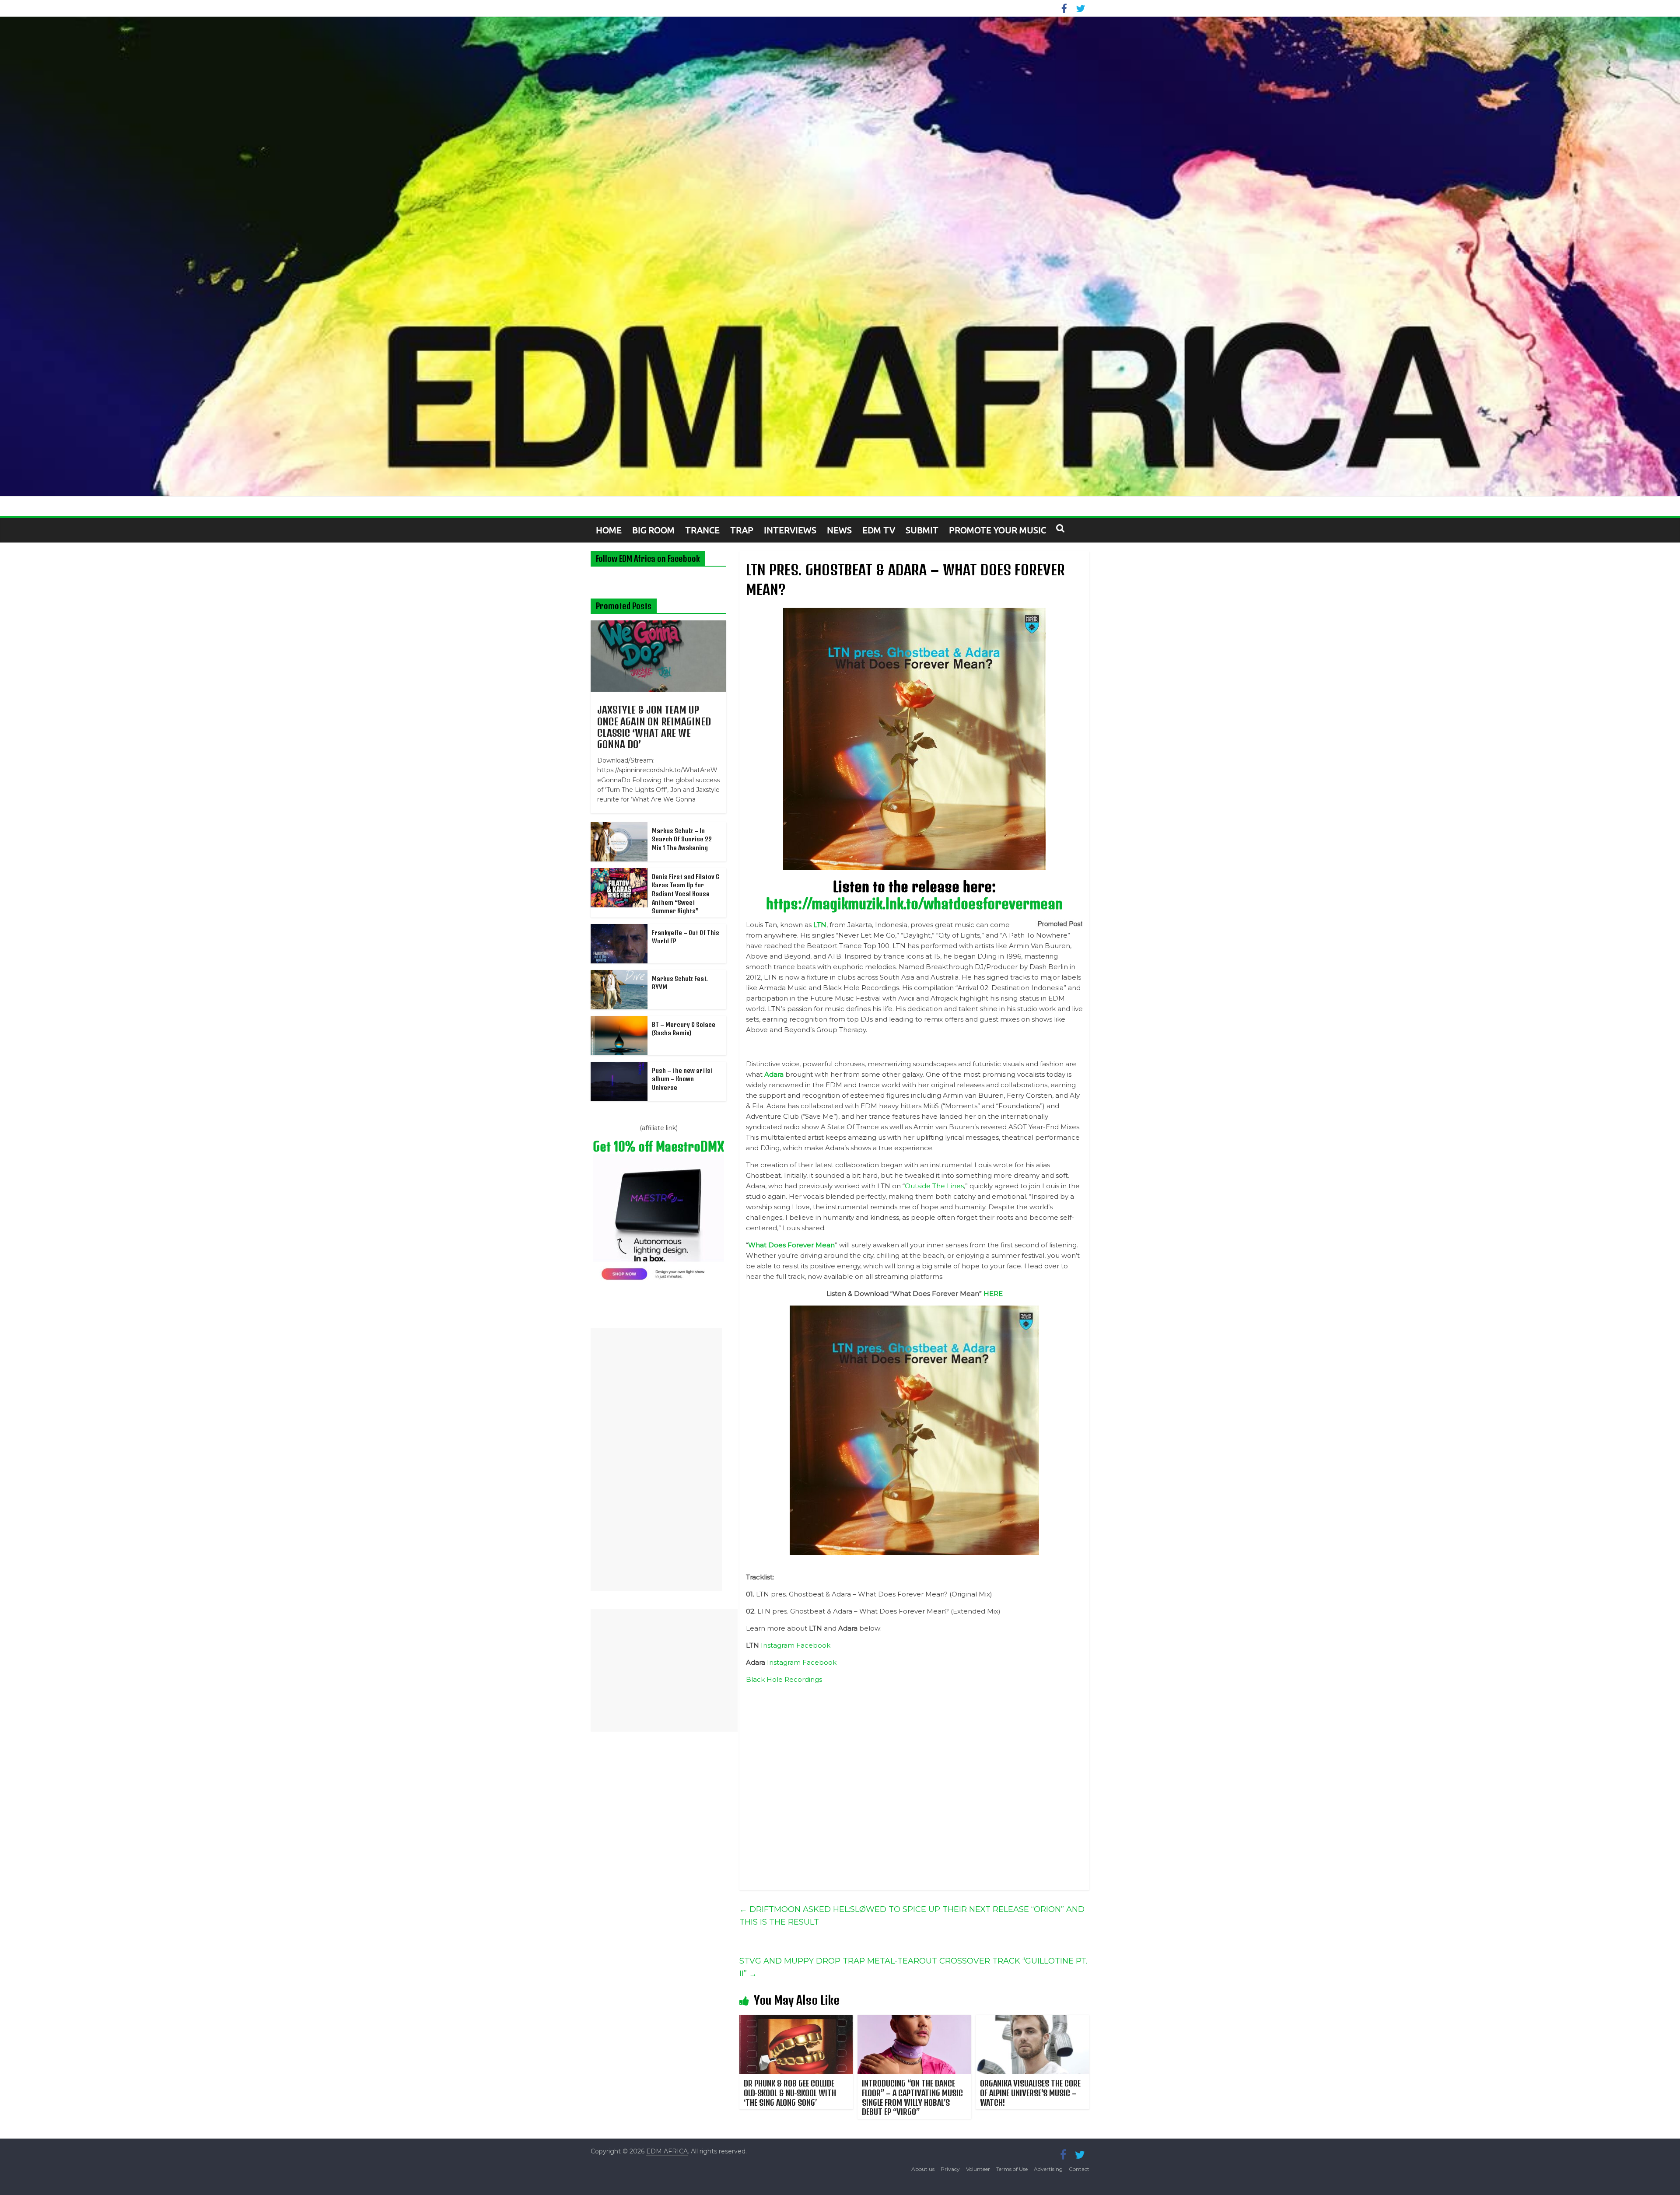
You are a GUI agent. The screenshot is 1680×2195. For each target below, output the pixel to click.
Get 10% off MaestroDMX (658, 1147)
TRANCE (702, 530)
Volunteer (978, 2169)
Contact (1079, 2169)
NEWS (839, 530)
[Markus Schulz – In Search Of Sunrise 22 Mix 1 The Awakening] (619, 827)
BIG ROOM (653, 530)
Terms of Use (1012, 2169)
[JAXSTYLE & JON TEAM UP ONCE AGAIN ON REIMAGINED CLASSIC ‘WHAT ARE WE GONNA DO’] (658, 625)
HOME (609, 530)
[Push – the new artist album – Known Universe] (619, 1067)
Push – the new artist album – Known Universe (682, 1079)
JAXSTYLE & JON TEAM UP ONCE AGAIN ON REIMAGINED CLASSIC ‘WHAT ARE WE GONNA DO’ (654, 727)
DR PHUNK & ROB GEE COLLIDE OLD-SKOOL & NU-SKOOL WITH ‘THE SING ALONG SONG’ (790, 2093)
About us (923, 2169)
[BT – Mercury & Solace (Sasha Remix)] (619, 1021)
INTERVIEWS (790, 530)
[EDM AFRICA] (840, 256)
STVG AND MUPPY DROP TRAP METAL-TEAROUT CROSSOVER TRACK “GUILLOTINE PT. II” (913, 1967)
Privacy (950, 2169)
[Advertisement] (656, 1460)
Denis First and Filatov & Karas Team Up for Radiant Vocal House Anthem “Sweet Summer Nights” (686, 894)
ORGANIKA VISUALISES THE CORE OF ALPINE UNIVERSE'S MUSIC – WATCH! (1030, 2093)
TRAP (742, 530)
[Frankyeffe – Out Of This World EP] (619, 929)
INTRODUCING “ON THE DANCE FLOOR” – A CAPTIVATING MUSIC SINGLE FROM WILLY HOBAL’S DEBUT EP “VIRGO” (912, 2097)
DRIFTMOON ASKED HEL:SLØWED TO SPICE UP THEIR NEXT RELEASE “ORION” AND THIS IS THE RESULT (912, 1916)
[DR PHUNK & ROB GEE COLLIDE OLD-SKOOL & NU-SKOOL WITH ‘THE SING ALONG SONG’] (796, 2020)
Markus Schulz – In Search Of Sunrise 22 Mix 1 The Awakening (682, 839)
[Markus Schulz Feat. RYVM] (619, 975)
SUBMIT (922, 530)
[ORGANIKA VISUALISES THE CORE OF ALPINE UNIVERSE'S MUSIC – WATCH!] (1032, 2020)
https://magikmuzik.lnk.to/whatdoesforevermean (914, 903)
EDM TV (879, 530)
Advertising (1048, 2169)
